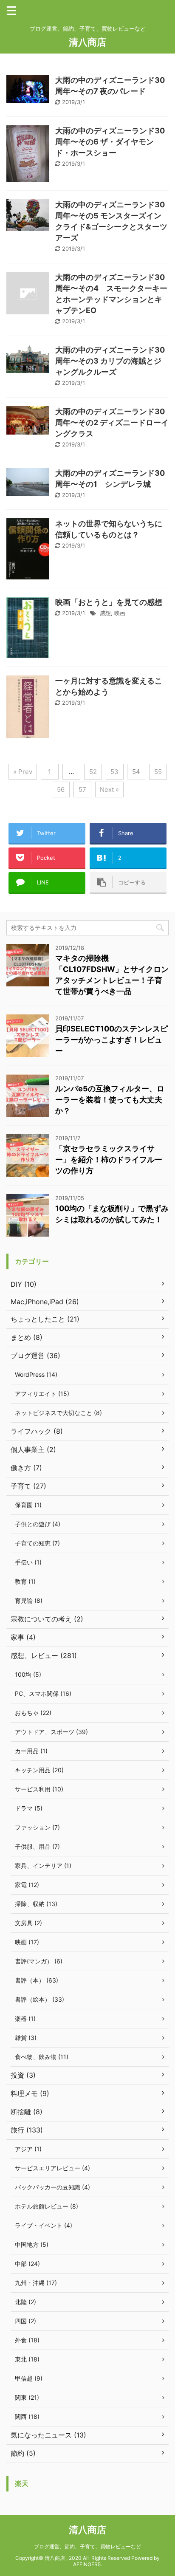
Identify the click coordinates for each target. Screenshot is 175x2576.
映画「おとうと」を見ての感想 (109, 602)
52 (93, 772)
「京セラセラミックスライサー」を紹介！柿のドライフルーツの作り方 (109, 1159)
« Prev (23, 772)
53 (114, 772)
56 (61, 789)
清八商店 (87, 42)
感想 (105, 613)
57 (82, 789)
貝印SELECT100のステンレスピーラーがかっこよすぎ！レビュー (111, 1040)
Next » (109, 789)
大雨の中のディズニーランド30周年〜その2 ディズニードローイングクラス (112, 422)
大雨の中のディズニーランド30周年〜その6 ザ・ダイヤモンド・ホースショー (110, 142)
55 (158, 772)
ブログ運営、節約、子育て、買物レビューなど (87, 2546)
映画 (120, 613)
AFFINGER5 (87, 2564)
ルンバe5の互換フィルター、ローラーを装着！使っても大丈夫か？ (110, 1100)
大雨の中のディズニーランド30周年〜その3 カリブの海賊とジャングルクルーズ (110, 361)
